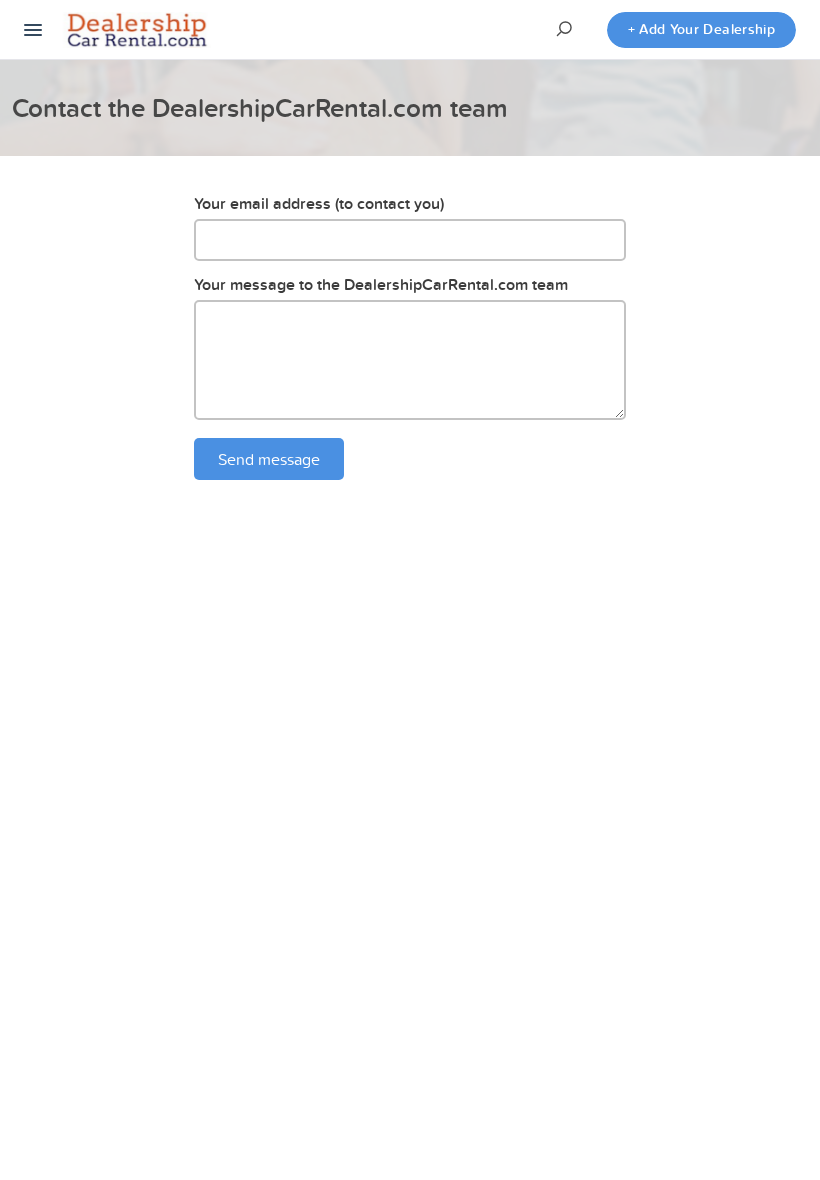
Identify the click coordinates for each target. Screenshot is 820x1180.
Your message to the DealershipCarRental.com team (381, 284)
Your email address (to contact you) (319, 203)
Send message (269, 459)
